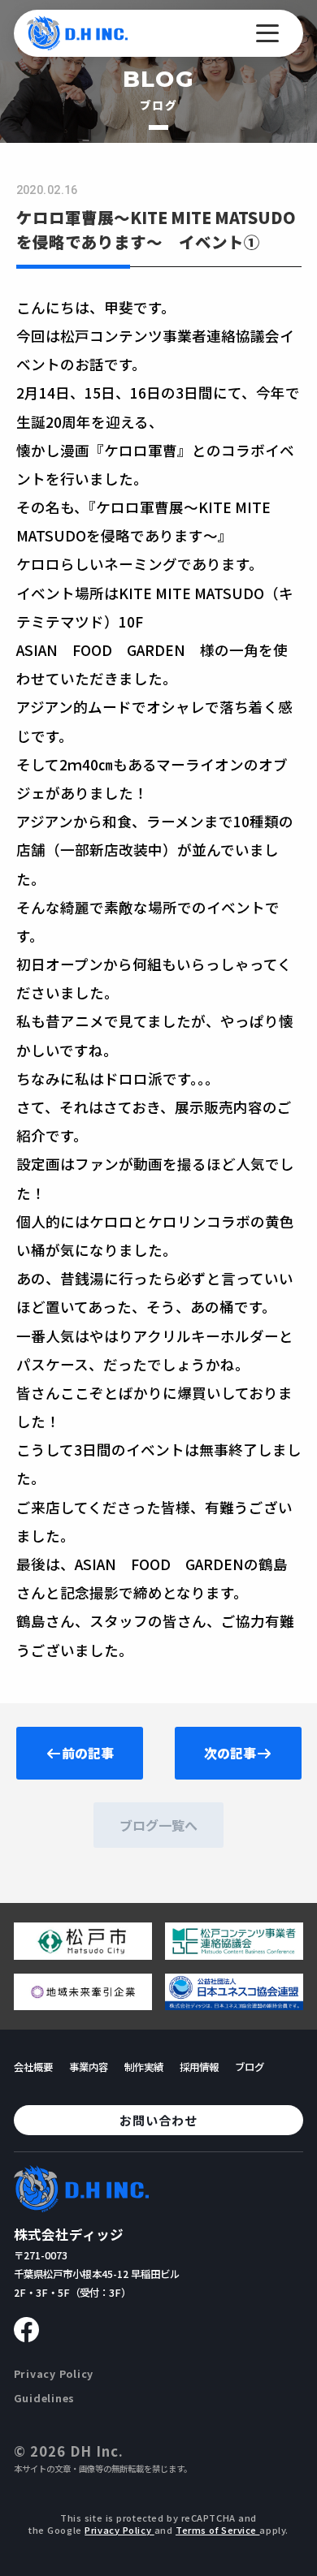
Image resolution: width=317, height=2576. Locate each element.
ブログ (250, 2067)
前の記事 (88, 1753)
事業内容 (89, 2067)
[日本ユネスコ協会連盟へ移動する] (234, 2004)
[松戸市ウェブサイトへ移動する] (83, 1953)
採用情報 (199, 2067)
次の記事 (230, 1753)
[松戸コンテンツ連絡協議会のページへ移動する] (234, 1953)
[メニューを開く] (267, 33)
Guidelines (45, 2398)
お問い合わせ (158, 2120)
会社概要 (33, 2067)
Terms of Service (218, 2530)
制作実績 (144, 2067)
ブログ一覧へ (158, 1825)
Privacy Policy (54, 2374)
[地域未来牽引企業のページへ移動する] (83, 2004)
